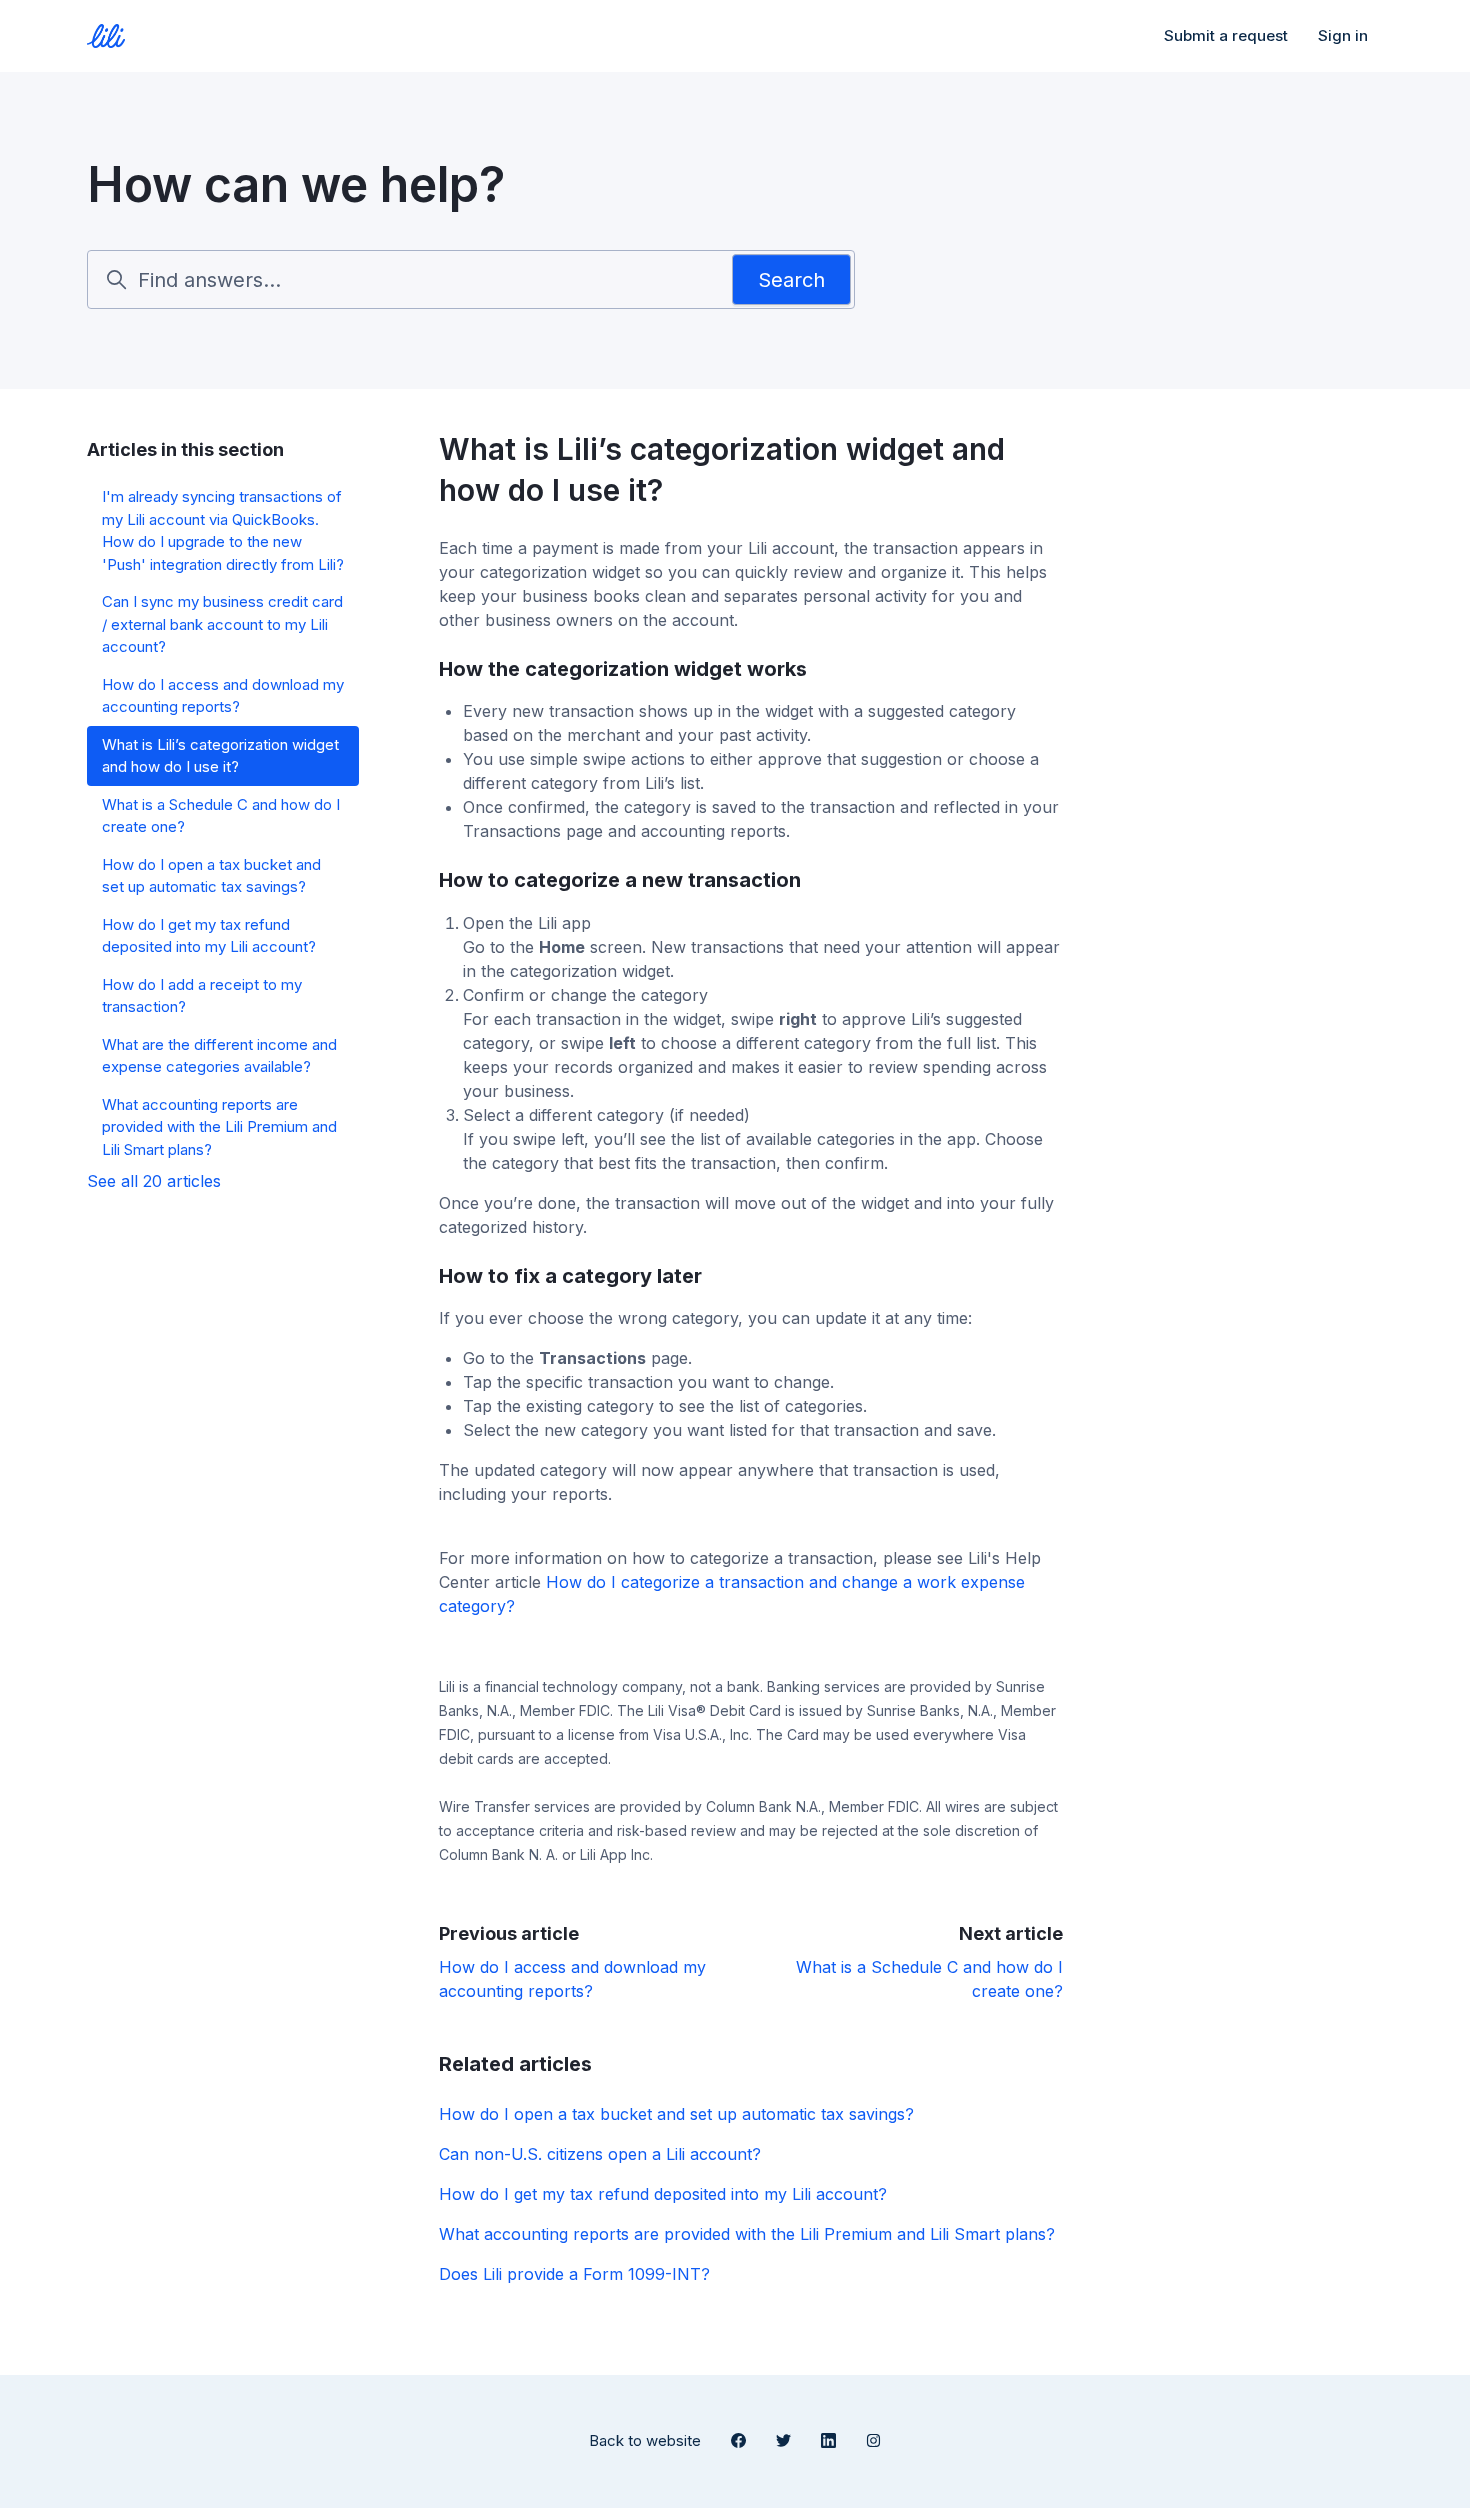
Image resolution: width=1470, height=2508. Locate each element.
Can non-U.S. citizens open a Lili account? (600, 2154)
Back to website (645, 2440)
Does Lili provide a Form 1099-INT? (574, 2274)
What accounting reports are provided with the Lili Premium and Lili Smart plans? (747, 2234)
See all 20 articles (154, 1181)
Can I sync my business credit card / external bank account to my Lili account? (222, 624)
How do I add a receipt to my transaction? (202, 996)
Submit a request (1226, 35)
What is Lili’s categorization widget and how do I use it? (220, 756)
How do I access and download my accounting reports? (223, 696)
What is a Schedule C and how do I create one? (221, 816)
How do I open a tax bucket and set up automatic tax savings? (676, 2114)
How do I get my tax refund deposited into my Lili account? (663, 2194)
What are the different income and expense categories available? (219, 1056)
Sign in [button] (1343, 35)
